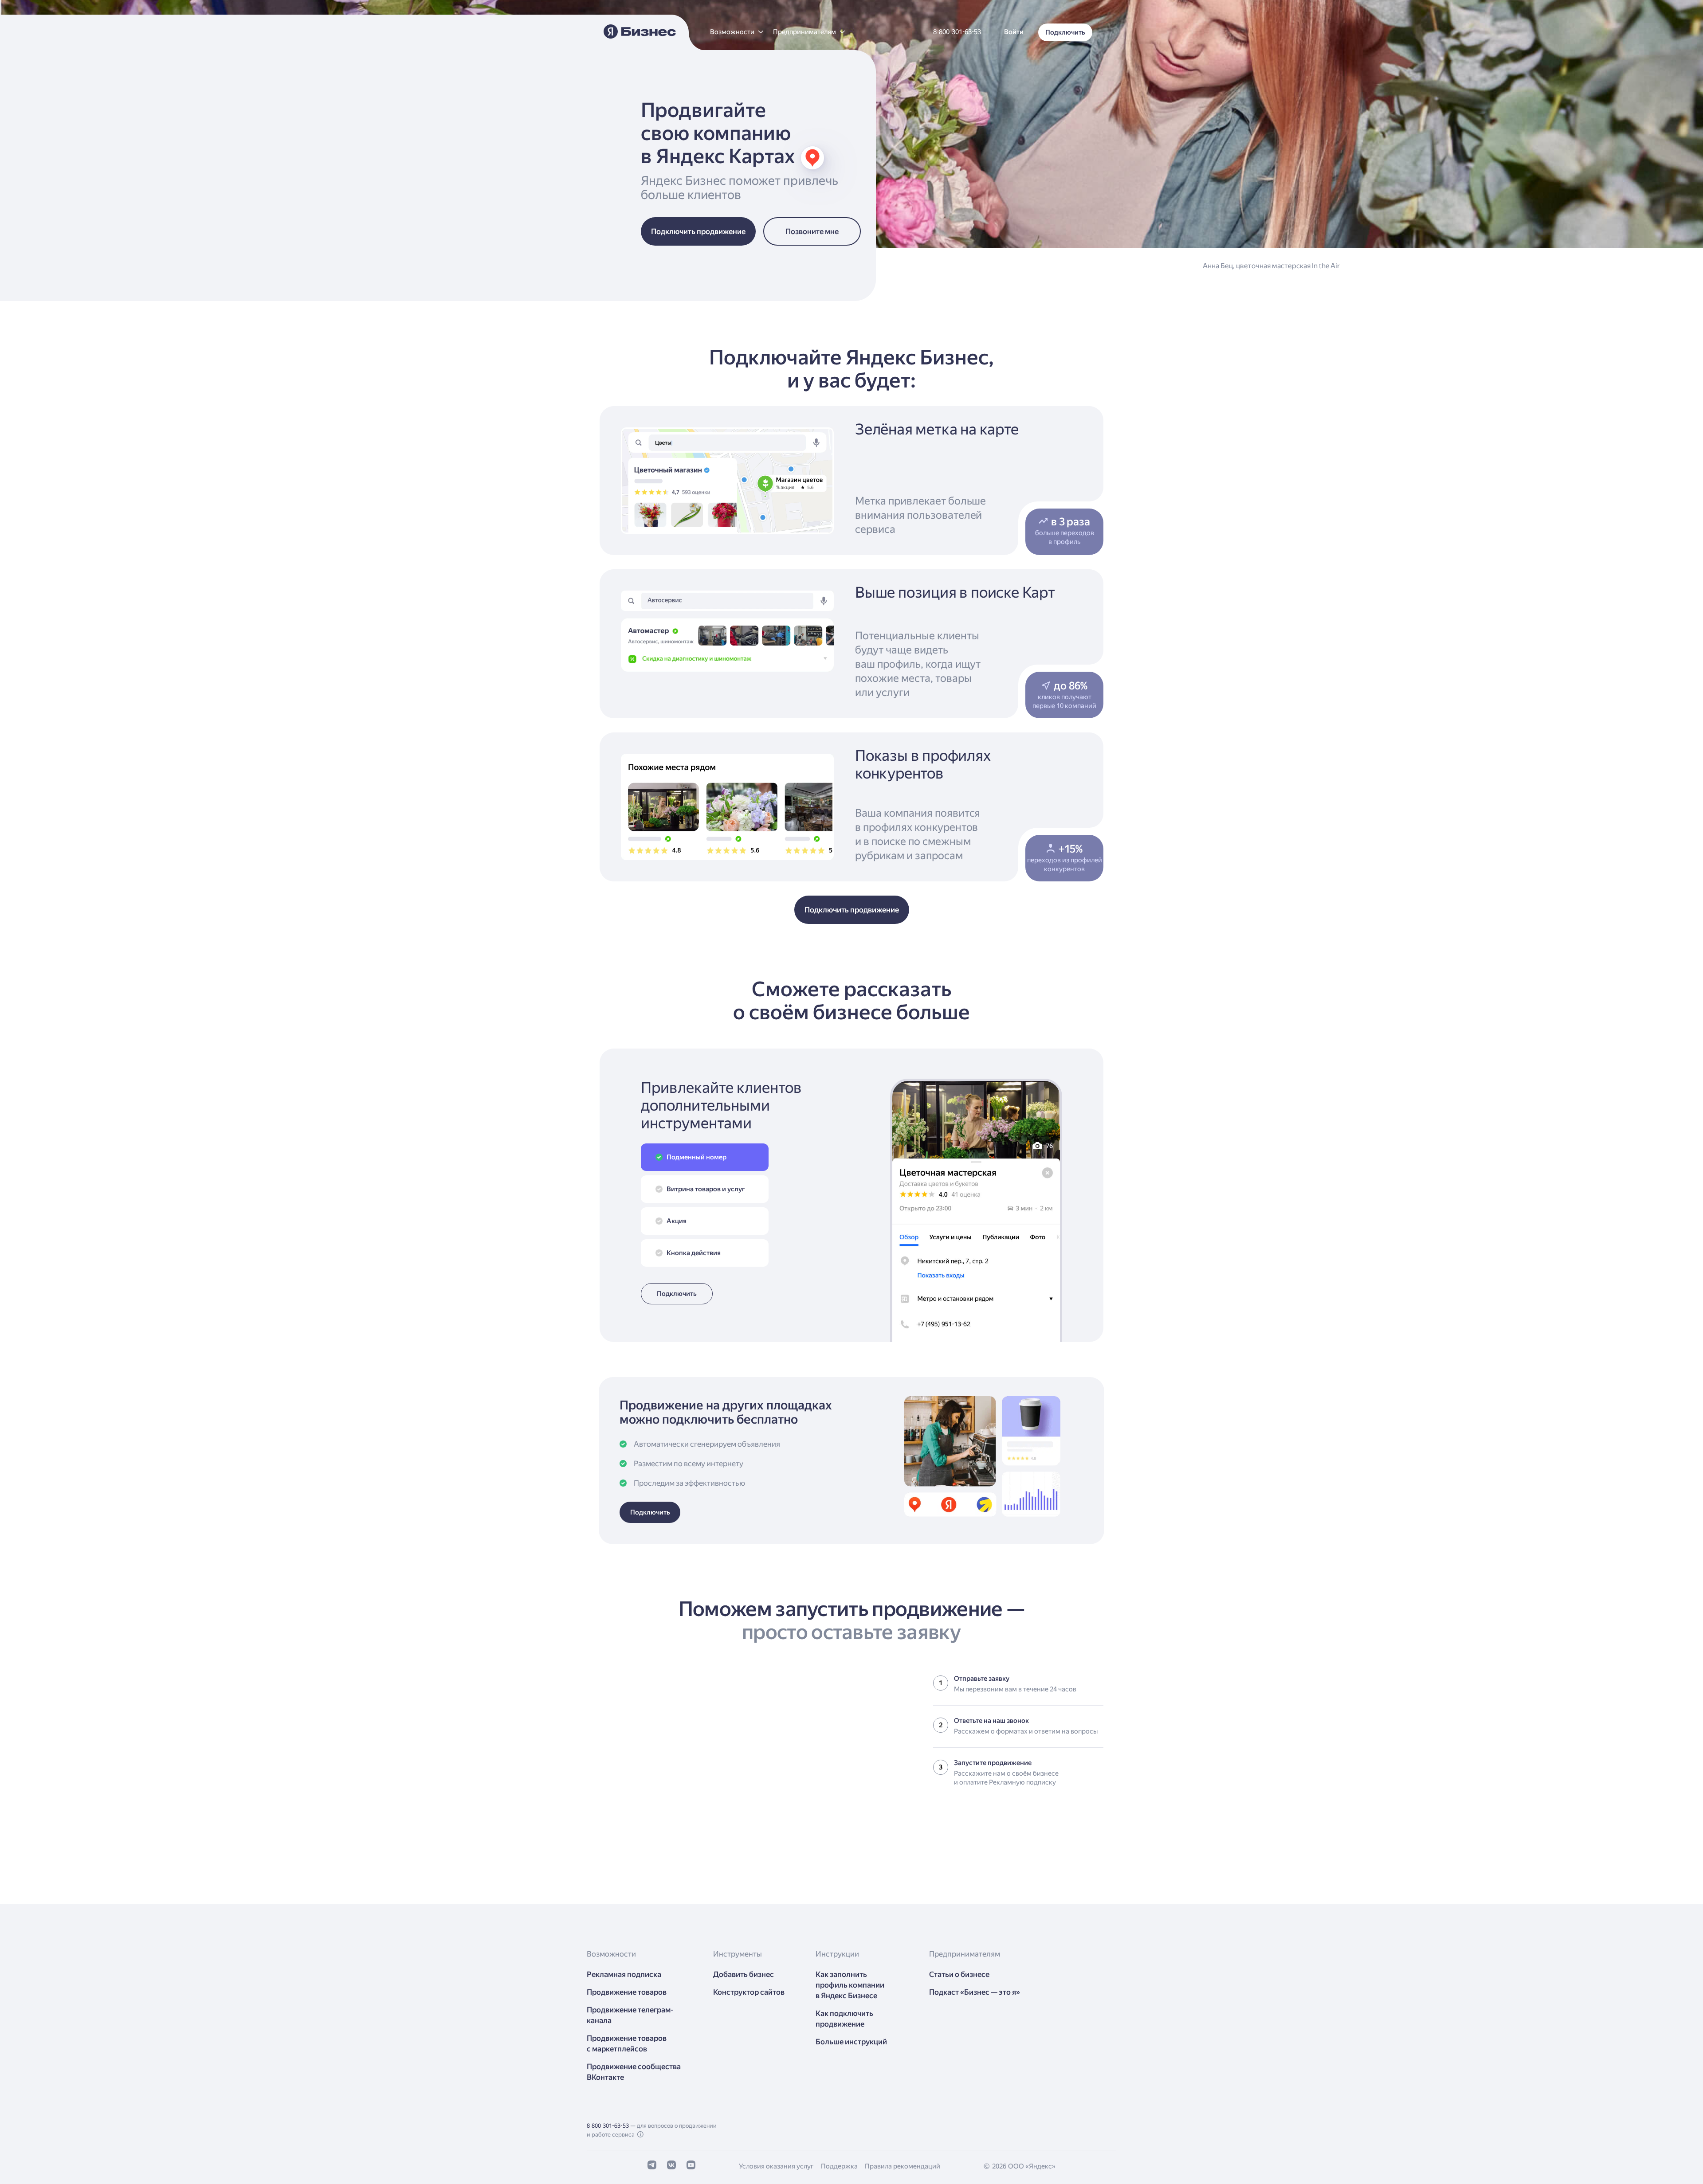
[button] (736, 32)
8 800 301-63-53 (608, 2126)
